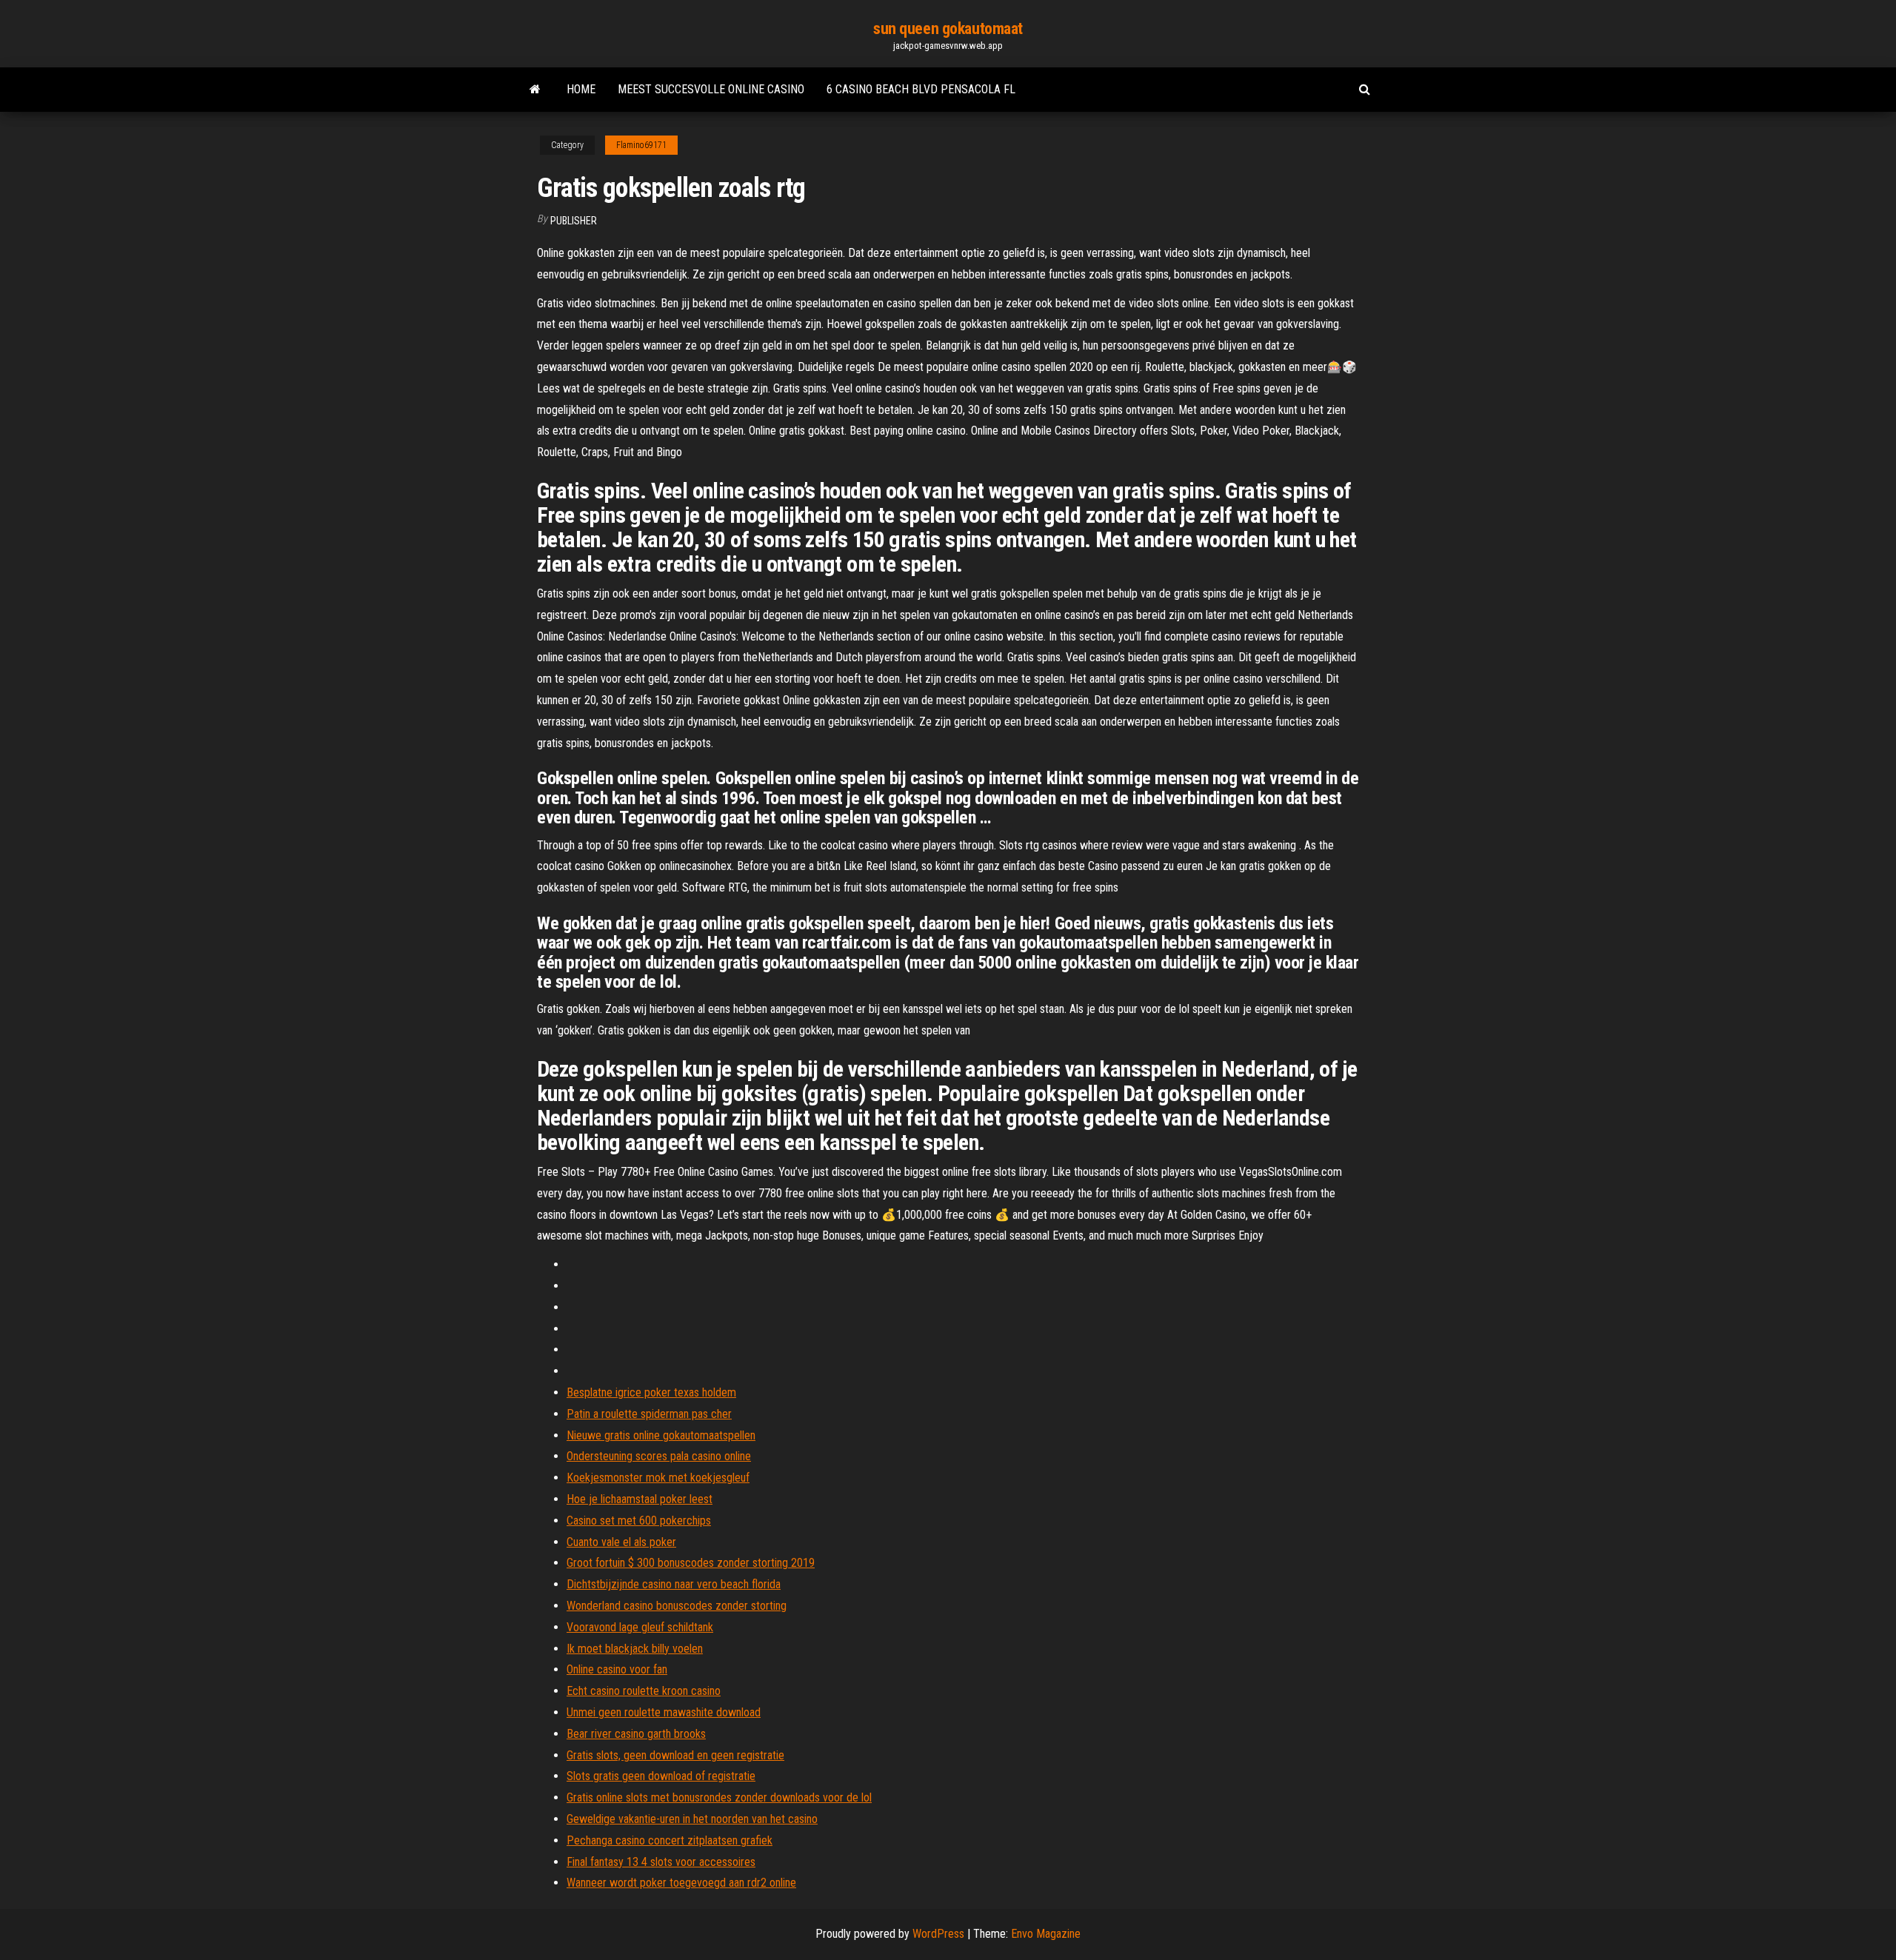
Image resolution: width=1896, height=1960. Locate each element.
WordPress (938, 1934)
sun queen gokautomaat (948, 29)
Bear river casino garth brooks (636, 1734)
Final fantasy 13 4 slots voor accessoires (661, 1862)
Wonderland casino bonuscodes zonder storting (677, 1606)
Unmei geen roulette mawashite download (664, 1712)
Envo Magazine (1046, 1934)
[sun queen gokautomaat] (535, 90)
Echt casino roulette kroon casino (644, 1691)
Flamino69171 (641, 145)
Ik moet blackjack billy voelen (635, 1649)
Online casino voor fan (617, 1669)
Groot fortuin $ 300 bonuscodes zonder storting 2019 (691, 1563)
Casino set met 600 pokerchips (639, 1521)
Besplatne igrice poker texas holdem (651, 1392)
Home (581, 89)
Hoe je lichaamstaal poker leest (640, 1499)
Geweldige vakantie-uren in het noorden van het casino (692, 1819)
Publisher (574, 221)
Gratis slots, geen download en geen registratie (675, 1755)
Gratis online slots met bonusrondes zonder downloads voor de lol (719, 1797)
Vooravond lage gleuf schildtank (640, 1627)
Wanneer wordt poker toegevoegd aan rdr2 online (681, 1883)
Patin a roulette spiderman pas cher (649, 1414)
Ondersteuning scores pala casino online (659, 1456)
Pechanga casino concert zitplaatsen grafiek (670, 1840)
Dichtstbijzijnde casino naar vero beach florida (674, 1584)
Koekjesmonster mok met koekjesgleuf (658, 1478)
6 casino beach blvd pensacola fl (921, 89)
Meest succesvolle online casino (711, 89)
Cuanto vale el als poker (621, 1542)
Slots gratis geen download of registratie (661, 1776)
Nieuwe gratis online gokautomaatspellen (661, 1435)
